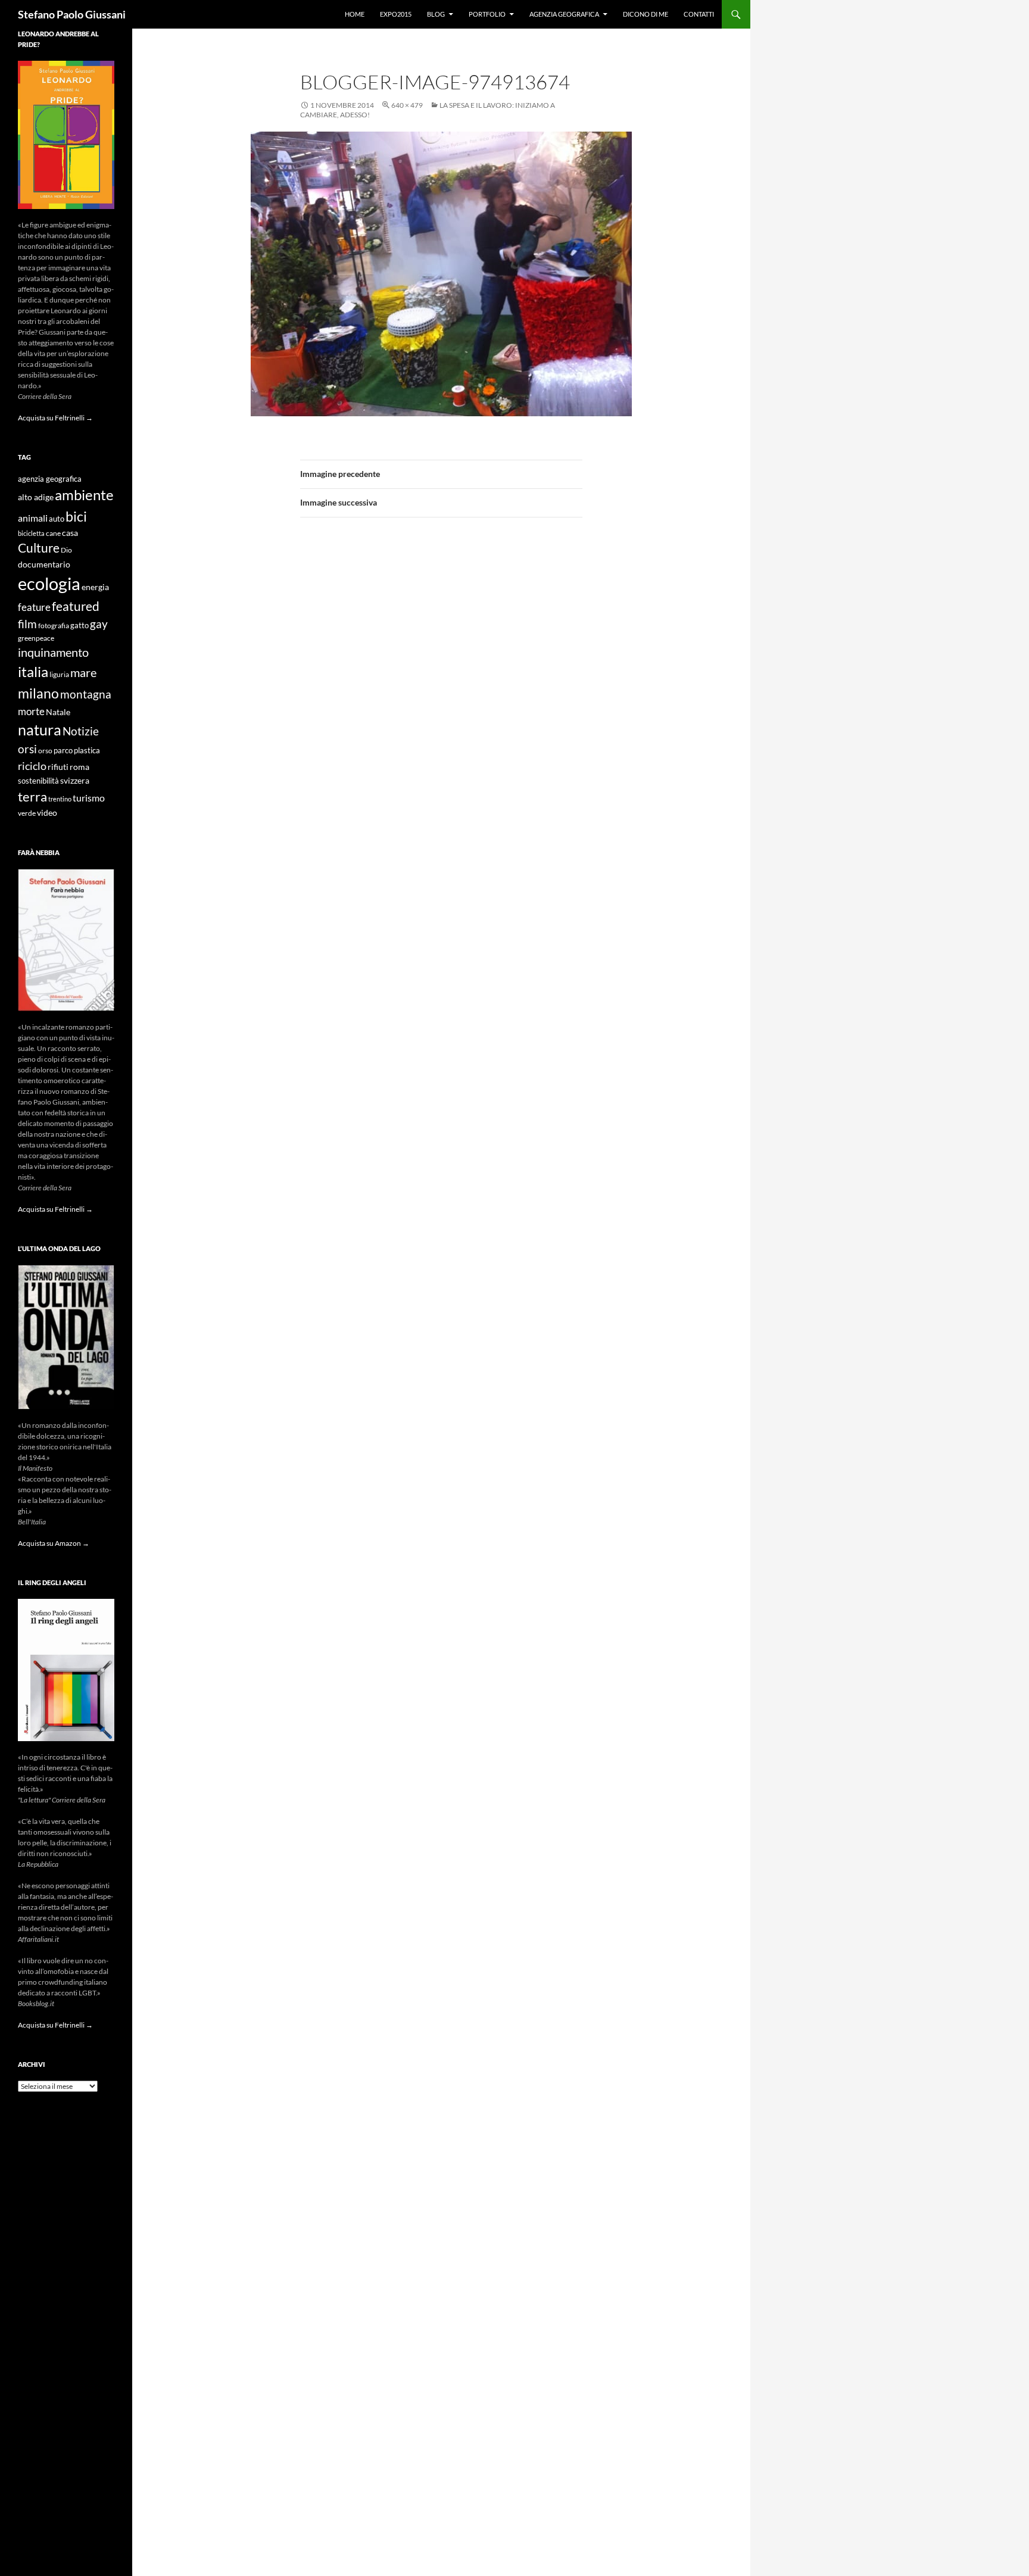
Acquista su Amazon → (54, 1543)
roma (79, 767)
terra (32, 796)
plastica (87, 751)
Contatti (699, 14)
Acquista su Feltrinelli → (55, 418)
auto (57, 519)
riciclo (32, 766)
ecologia (49, 583)
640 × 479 (407, 105)
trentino (60, 799)
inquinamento (53, 652)
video (47, 813)
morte (31, 711)
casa (70, 533)
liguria (59, 674)
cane (53, 533)
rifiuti (58, 767)
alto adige (36, 497)
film (27, 624)
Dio (66, 550)
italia (33, 671)
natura (40, 730)
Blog (436, 14)
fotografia (54, 626)
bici (76, 516)
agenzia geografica (50, 479)
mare (83, 672)
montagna (86, 694)
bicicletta (31, 533)
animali (33, 518)
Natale (58, 712)
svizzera (75, 780)
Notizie (81, 731)
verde (27, 813)
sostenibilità (38, 781)
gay (99, 624)
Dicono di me (646, 14)
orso (45, 751)
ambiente (84, 495)
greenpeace (36, 638)
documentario (44, 564)
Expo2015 (396, 14)
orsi (27, 749)
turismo (89, 798)
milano (38, 693)
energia (95, 587)
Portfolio (487, 14)
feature (34, 607)
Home (355, 14)
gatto (79, 626)
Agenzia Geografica (564, 14)
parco (63, 751)
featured (76, 606)
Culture (39, 548)
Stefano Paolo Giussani (72, 14)
